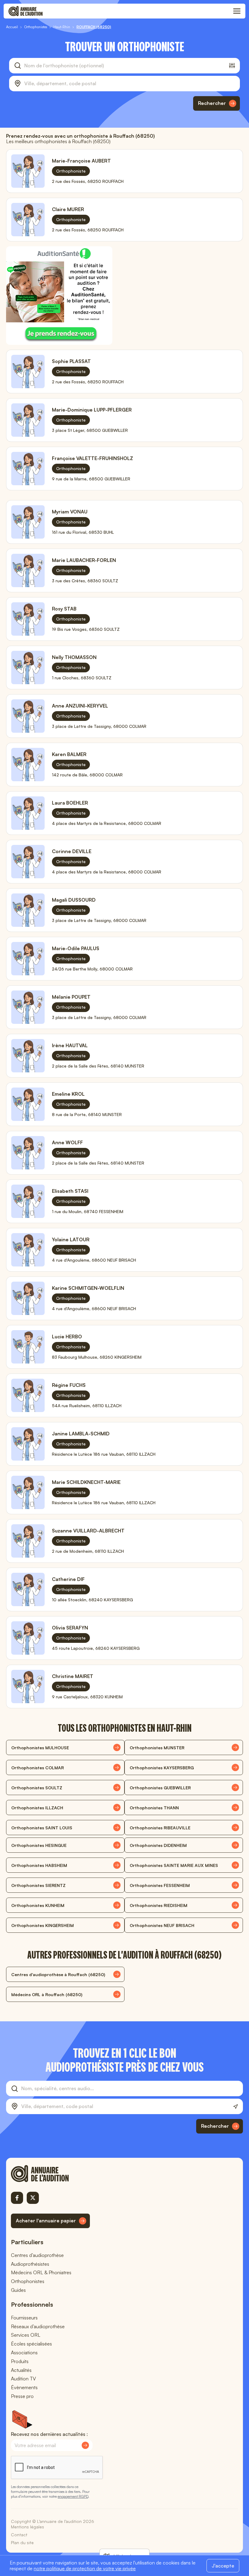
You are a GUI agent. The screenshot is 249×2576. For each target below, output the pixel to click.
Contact (19, 2535)
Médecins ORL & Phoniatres (41, 2272)
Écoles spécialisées (31, 2344)
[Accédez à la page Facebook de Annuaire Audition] (17, 2198)
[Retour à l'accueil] (50, 2174)
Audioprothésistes (30, 2264)
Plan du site (22, 2542)
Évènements (24, 2387)
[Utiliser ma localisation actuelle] (235, 2107)
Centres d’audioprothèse (37, 2255)
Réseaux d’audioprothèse (38, 2326)
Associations (24, 2352)
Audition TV (23, 2379)
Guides (18, 2290)
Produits (20, 2361)
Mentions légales (27, 2527)
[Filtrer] (232, 66)
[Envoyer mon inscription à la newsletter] (85, 2445)
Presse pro (22, 2396)
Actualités (21, 2370)
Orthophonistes (28, 2281)
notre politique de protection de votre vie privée (85, 2568)
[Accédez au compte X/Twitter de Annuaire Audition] (33, 2198)
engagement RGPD (73, 2496)
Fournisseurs (24, 2318)
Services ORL (26, 2335)
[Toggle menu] (237, 11)
